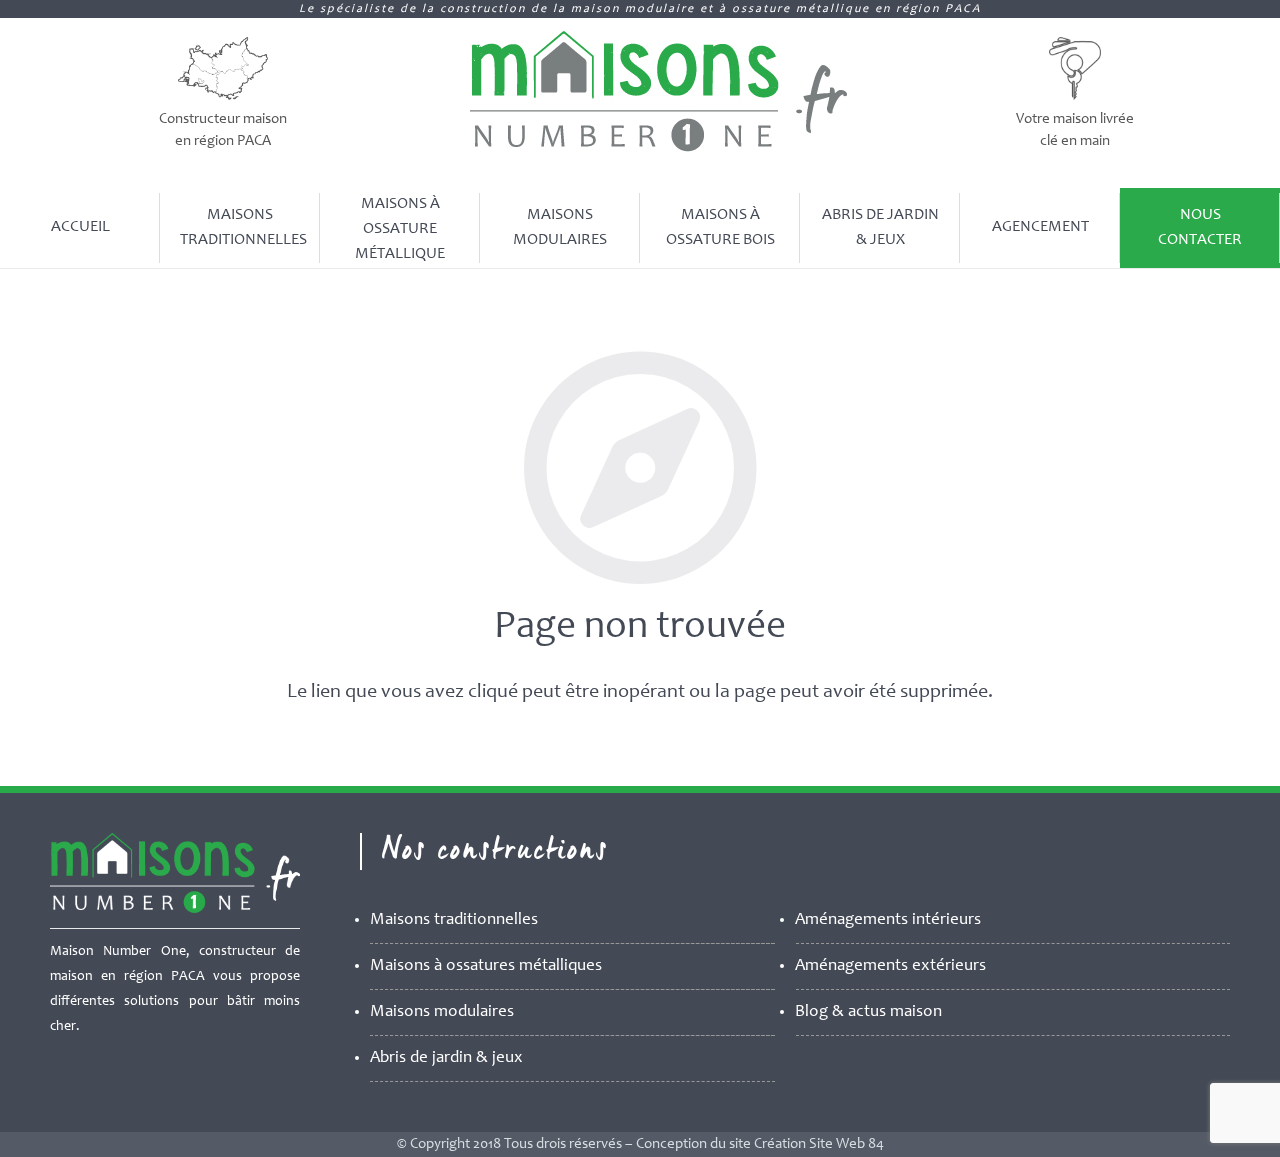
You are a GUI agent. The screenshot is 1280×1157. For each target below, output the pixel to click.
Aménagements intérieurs (888, 920)
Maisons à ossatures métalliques (486, 966)
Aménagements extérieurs (890, 966)
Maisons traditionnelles (454, 920)
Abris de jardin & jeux (446, 1058)
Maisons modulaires (442, 1012)
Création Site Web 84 (819, 1144)
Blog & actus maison (868, 1012)
